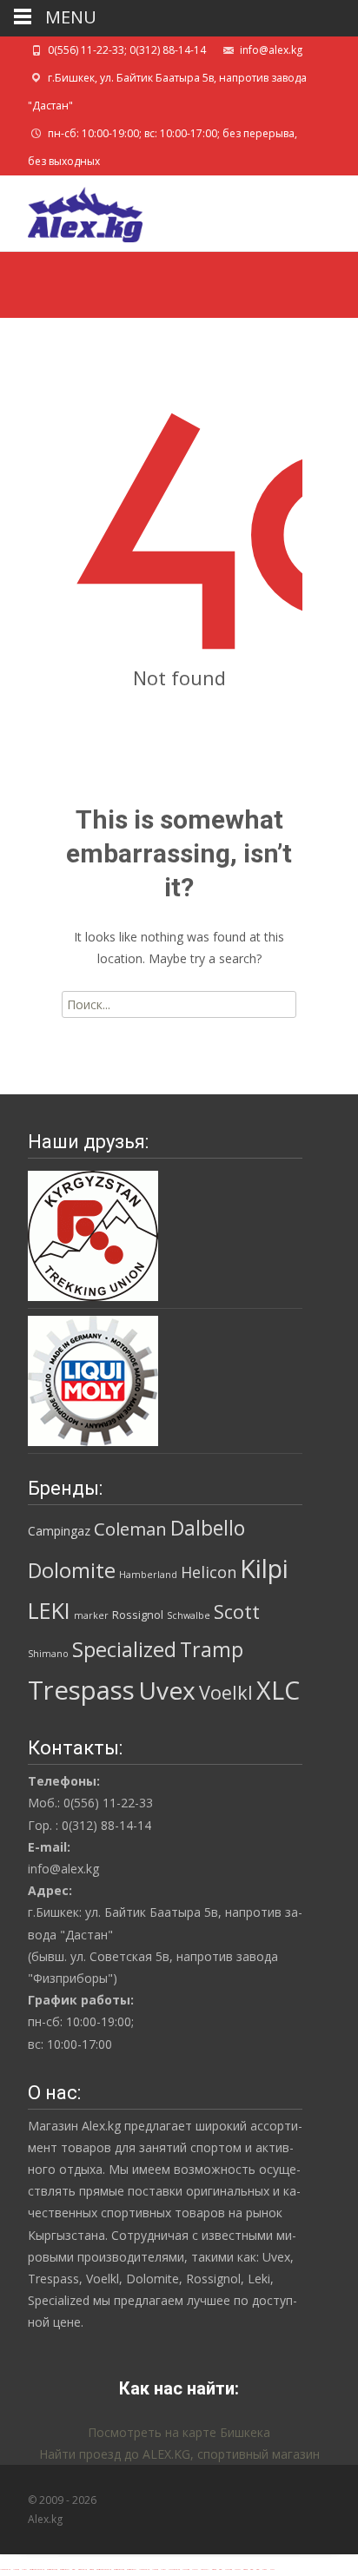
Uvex (167, 1690)
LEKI (49, 1610)
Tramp (212, 1649)
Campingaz (59, 1531)
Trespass (81, 1690)
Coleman (130, 1529)
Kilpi (264, 1569)
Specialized (124, 1649)
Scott (237, 1612)
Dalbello (208, 1528)
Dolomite (72, 1570)
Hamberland (148, 1575)
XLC (278, 1690)
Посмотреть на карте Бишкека (179, 2432)
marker (91, 1615)
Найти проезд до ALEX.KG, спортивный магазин (179, 2454)
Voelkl (226, 1692)
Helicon (209, 1572)
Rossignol (138, 1615)
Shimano (48, 1654)
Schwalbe (189, 1615)
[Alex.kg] (71, 210)
